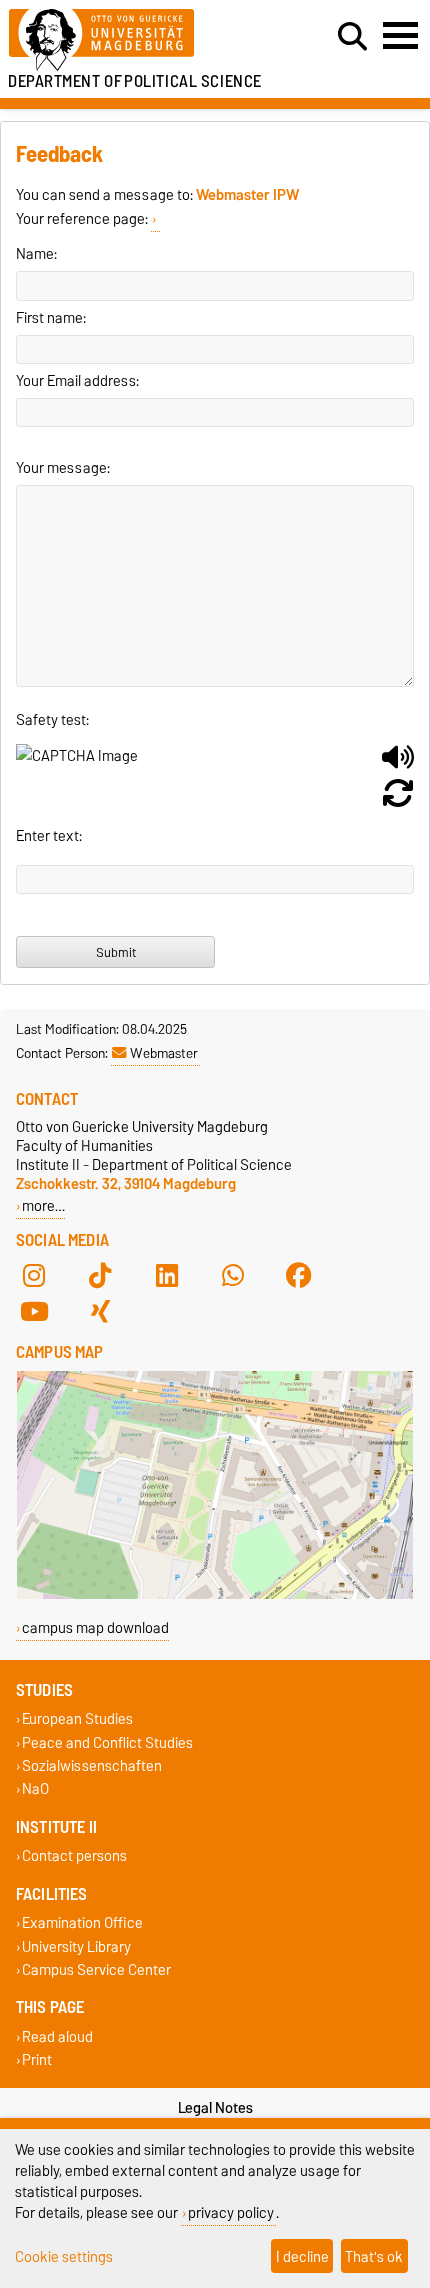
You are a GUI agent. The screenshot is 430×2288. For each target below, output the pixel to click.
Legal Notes (215, 2108)
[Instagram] (34, 1276)
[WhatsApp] (233, 1276)
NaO (35, 1788)
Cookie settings (64, 2256)
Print (37, 2059)
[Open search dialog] (352, 37)
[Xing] (100, 1312)
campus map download (95, 1627)
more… (43, 1205)
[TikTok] (100, 1276)
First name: (51, 318)
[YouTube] (34, 1312)
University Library (76, 1946)
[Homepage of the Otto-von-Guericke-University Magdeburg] (132, 40)
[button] (398, 765)
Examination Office (82, 1923)
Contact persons (74, 1856)
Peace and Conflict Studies (107, 1742)
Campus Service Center (96, 1969)
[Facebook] (299, 1276)
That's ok (374, 2256)
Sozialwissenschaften (92, 1765)
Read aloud (57, 2036)
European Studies (77, 1719)
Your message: (63, 468)
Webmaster (164, 1053)
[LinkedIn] (167, 1276)
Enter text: (49, 836)
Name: (36, 254)
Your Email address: (77, 381)
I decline (302, 2256)
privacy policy (231, 2212)
